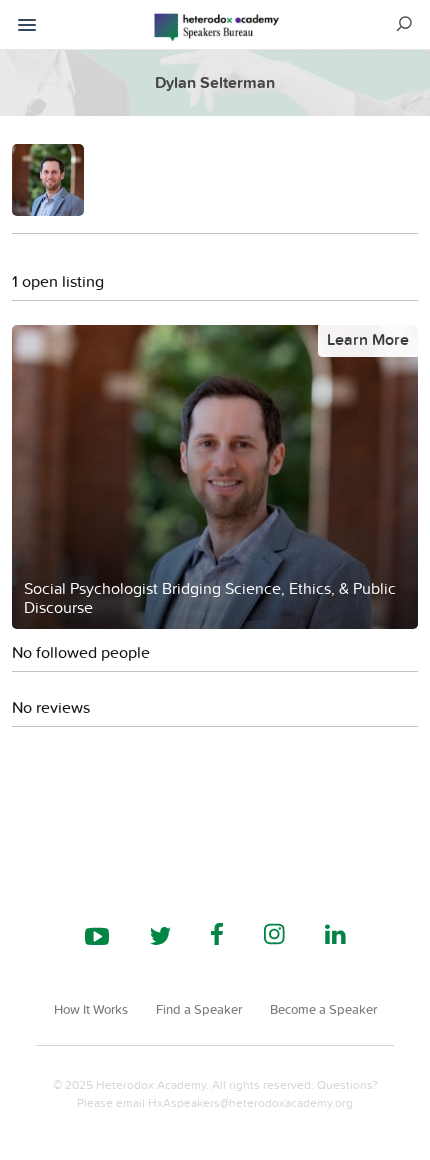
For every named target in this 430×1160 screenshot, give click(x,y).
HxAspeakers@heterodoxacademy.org (250, 1102)
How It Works (91, 1009)
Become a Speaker (323, 1009)
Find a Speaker (199, 1009)
